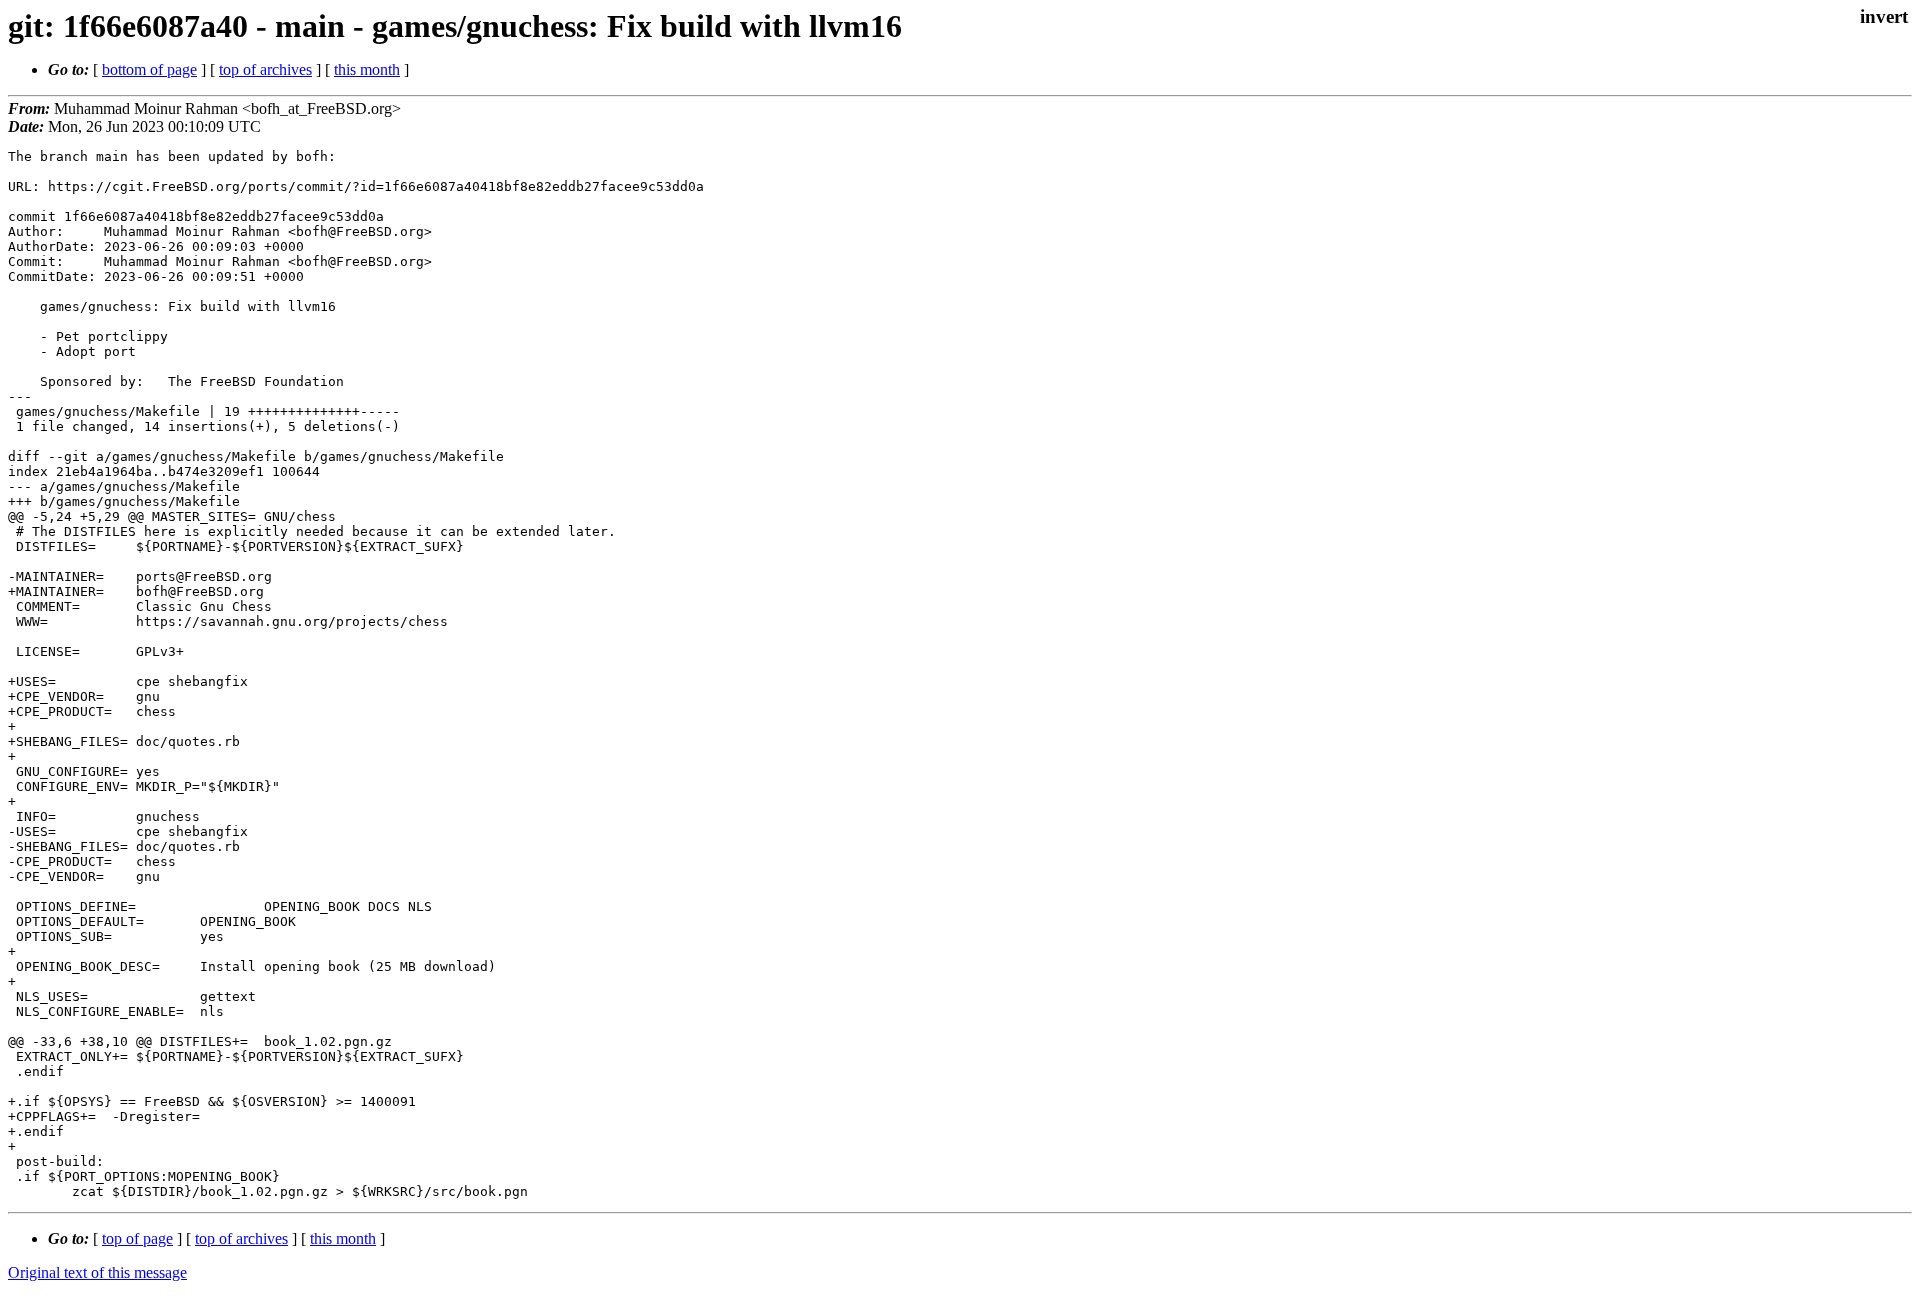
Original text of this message (97, 1272)
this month (367, 69)
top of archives (265, 69)
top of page (137, 1238)
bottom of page (149, 69)
